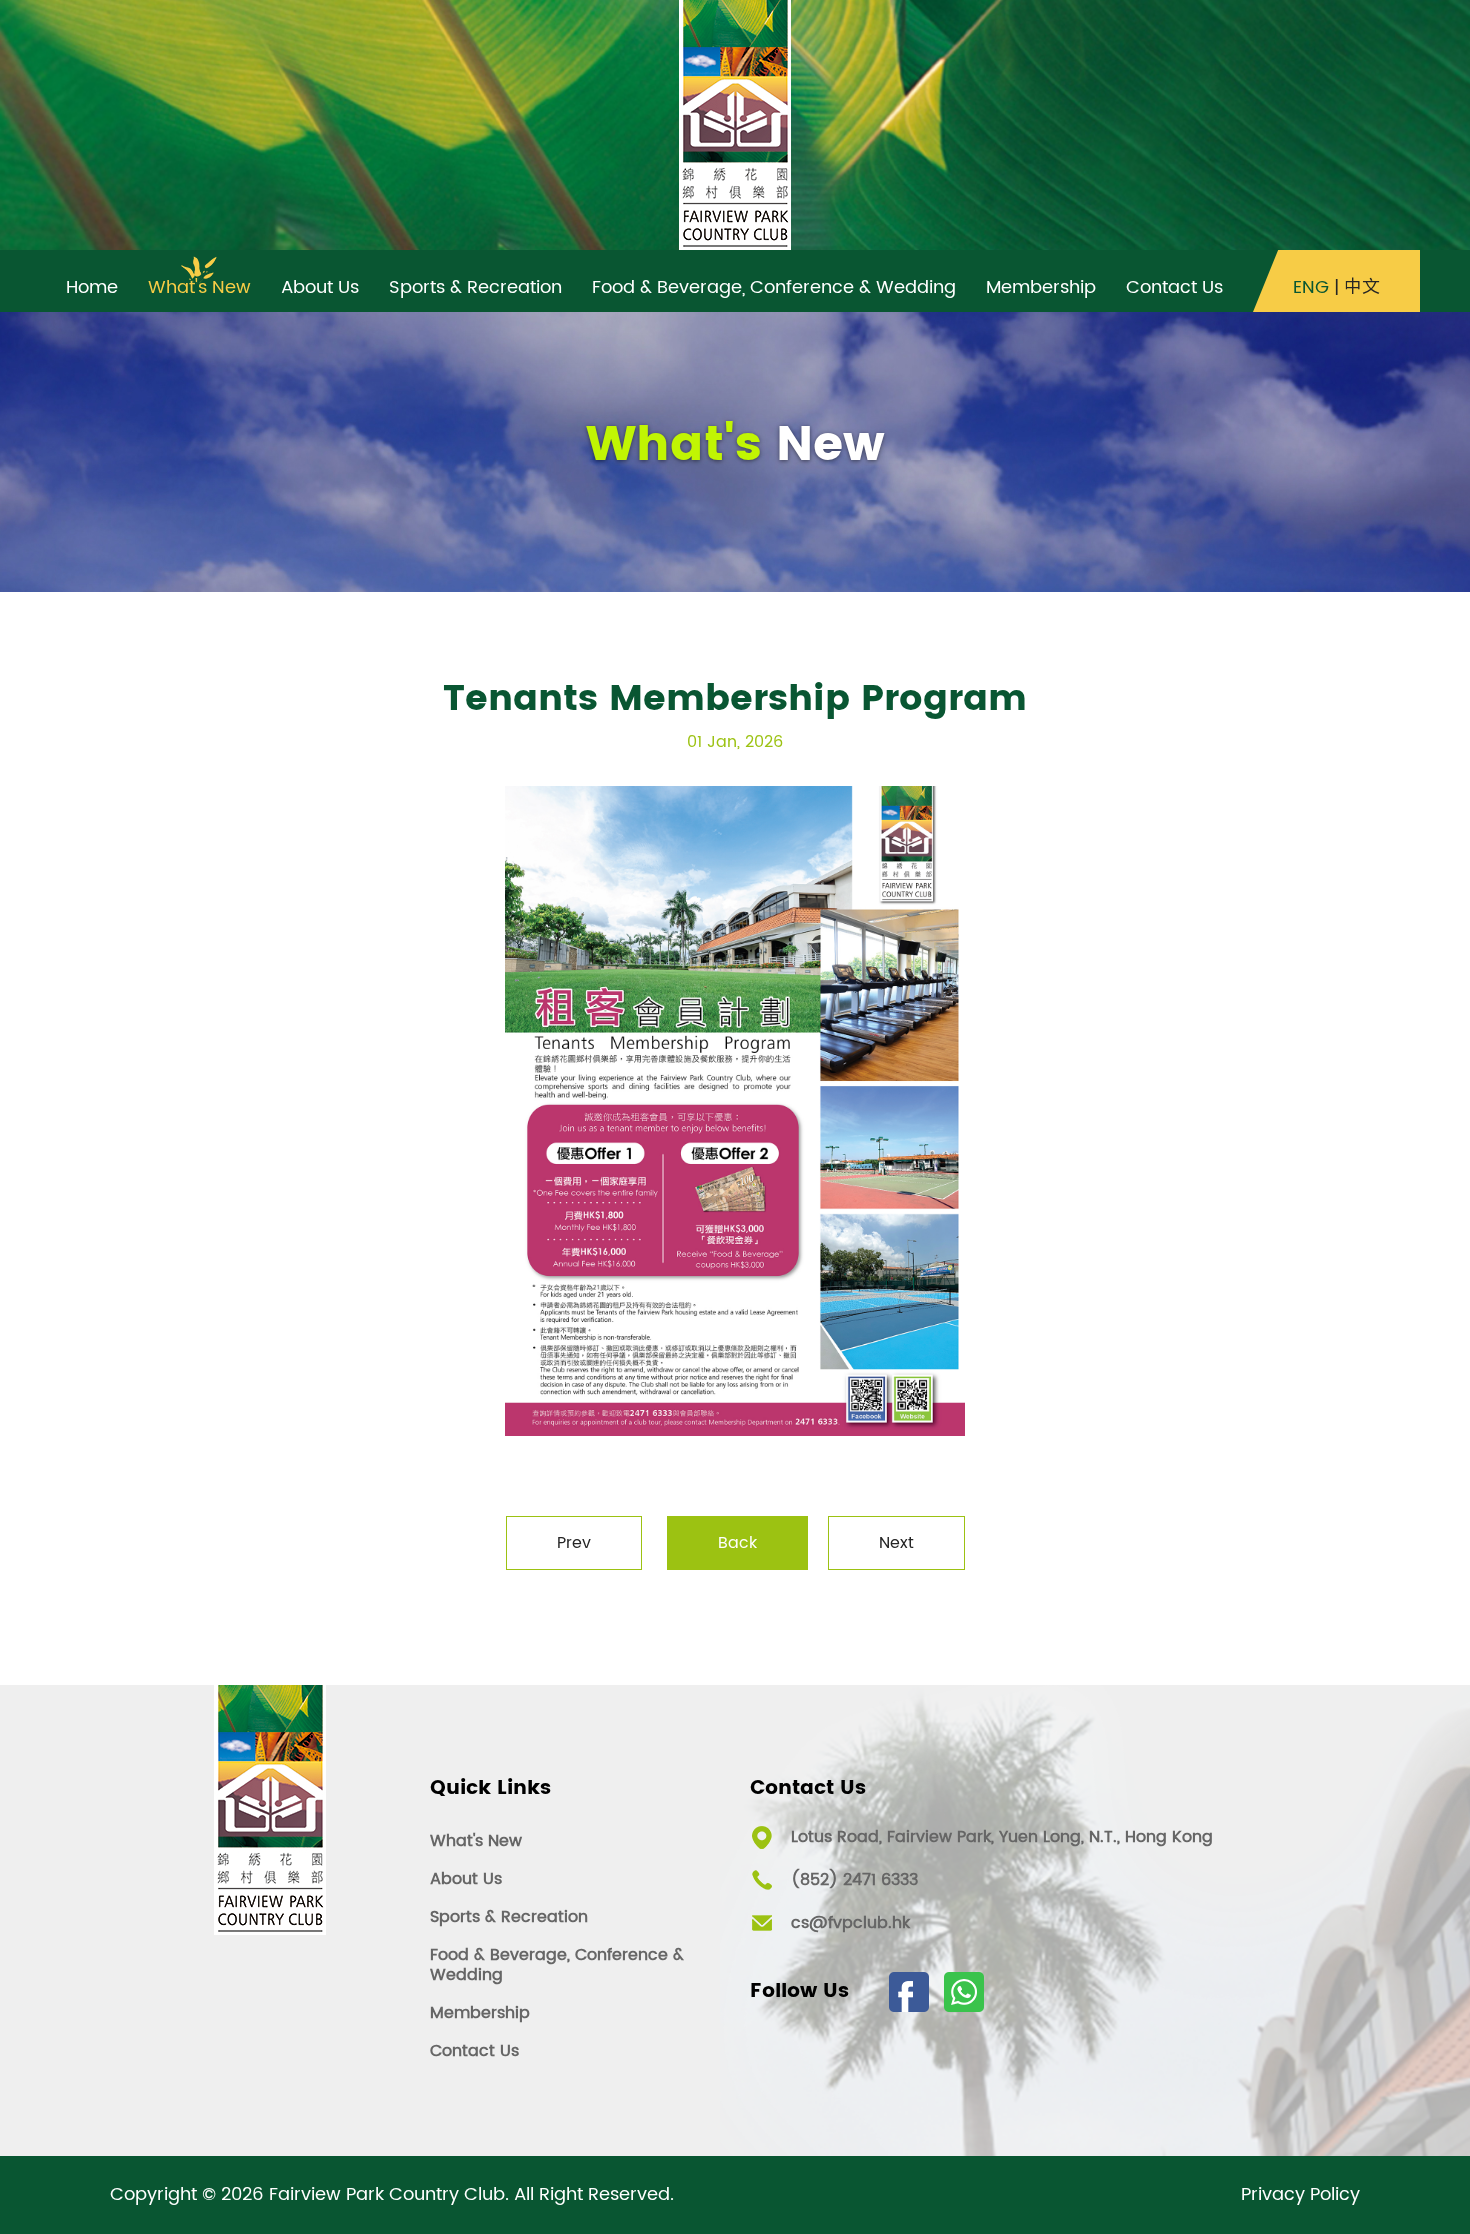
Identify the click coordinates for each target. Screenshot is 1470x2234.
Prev (574, 1543)
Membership (480, 2013)
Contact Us (474, 2051)
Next (896, 1543)
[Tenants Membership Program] (735, 1111)
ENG (1311, 288)
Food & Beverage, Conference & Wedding (557, 1965)
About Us (466, 1879)
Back (737, 1543)
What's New (476, 1841)
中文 (1362, 288)
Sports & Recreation (509, 1917)
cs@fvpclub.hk (850, 1923)
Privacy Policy (1300, 2195)
